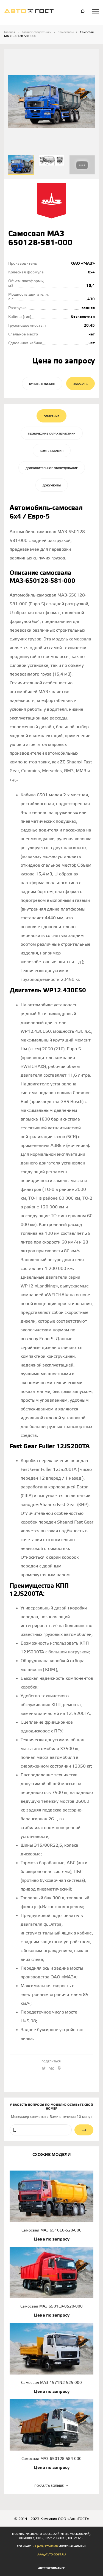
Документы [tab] (52, 486)
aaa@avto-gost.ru (51, 2555)
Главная (10, 32)
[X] (44, 2069)
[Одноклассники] (59, 2069)
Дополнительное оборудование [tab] (52, 468)
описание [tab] (51, 416)
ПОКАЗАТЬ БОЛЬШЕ (49, 2486)
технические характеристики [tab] (52, 434)
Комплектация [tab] (52, 451)
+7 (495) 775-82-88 (45, 2546)
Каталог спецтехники (36, 32)
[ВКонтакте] (52, 2069)
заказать (80, 384)
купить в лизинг (42, 384)
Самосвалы (66, 32)
